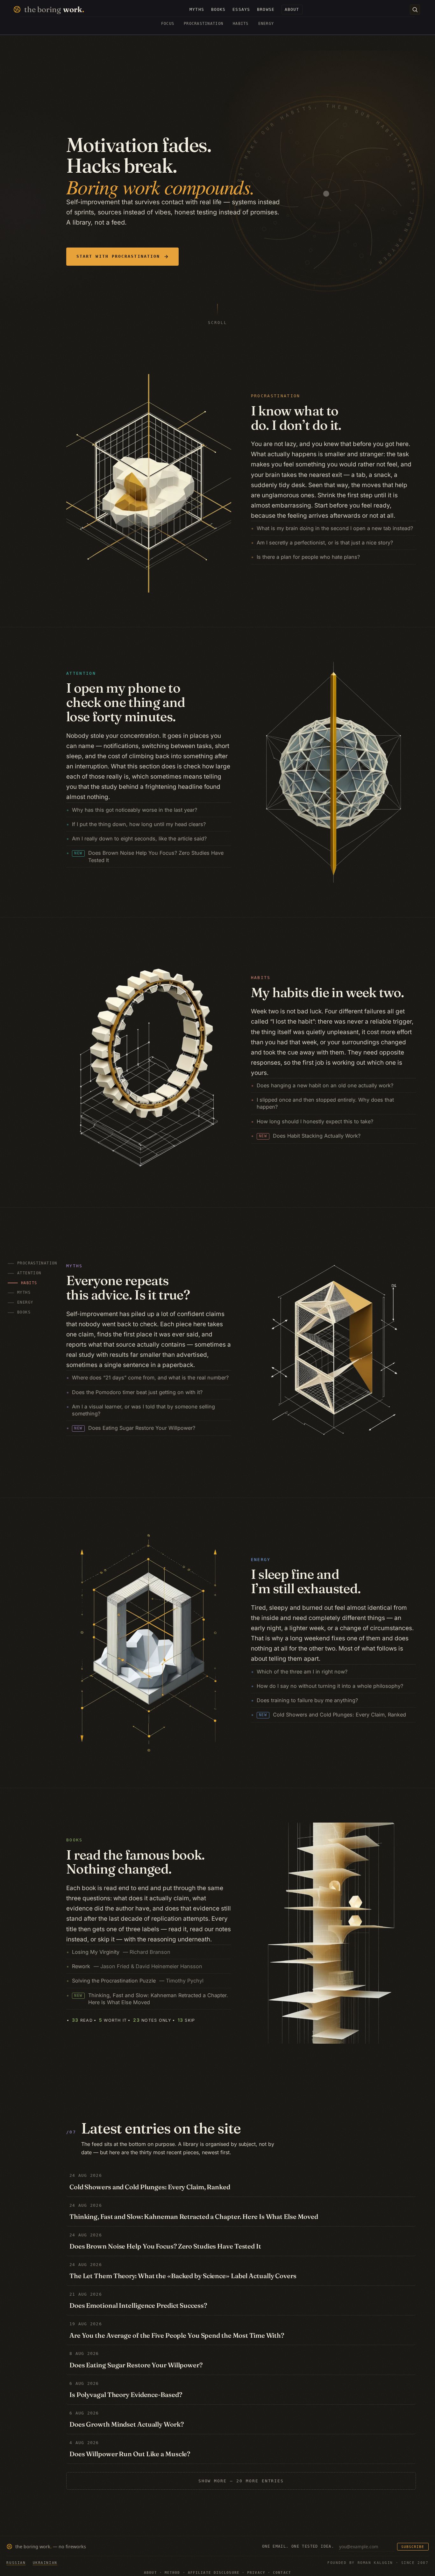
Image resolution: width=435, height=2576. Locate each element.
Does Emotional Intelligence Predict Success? (138, 2305)
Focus (168, 24)
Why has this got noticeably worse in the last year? (135, 810)
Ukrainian (45, 2563)
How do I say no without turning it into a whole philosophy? (330, 1686)
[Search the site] (415, 10)
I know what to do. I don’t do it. (296, 418)
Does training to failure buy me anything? (307, 1700)
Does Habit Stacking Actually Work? (310, 1136)
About (150, 2573)
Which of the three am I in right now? (302, 1672)
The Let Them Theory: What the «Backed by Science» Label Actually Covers (183, 2276)
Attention (29, 1273)
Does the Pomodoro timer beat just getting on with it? (137, 1392)
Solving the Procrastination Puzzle (138, 1981)
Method (172, 2573)
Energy (266, 24)
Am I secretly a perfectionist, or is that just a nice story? (325, 543)
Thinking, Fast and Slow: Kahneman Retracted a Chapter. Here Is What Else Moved (151, 1999)
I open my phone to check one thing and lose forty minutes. (126, 702)
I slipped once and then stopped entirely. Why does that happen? (325, 1103)
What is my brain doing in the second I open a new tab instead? (335, 528)
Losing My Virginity (121, 1952)
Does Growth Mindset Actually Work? (127, 2424)
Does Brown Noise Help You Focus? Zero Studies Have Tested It (149, 856)
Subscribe (413, 2547)
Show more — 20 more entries (241, 2481)
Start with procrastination (118, 256)
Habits (241, 24)
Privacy (256, 2573)
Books (24, 1312)
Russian (16, 2563)
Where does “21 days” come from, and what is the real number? (150, 1378)
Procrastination (203, 24)
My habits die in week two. (328, 992)
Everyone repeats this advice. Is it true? (128, 1288)
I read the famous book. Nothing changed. (135, 1862)
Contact (282, 2573)
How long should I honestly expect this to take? (315, 1121)
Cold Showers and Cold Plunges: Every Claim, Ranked (332, 1715)
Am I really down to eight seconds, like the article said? (139, 838)
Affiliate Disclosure (214, 2573)
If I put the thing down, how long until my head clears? (139, 824)
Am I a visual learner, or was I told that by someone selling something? (143, 1410)
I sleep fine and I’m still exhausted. (306, 1581)
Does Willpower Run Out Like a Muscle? (130, 2454)
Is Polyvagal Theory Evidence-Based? (126, 2395)
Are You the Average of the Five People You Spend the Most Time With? (177, 2335)
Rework (137, 1966)
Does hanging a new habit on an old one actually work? (325, 1085)
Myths (28, 1293)
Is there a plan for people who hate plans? (308, 557)
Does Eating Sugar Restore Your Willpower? (135, 1428)
